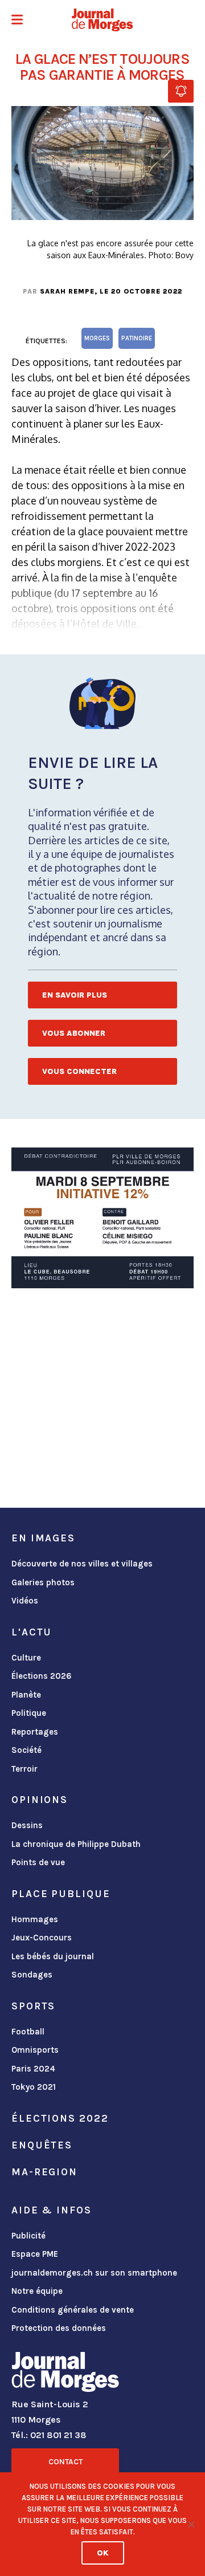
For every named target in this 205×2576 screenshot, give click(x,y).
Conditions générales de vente (73, 2310)
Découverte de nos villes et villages (82, 1564)
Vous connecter (79, 1071)
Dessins (27, 1825)
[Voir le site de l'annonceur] (102, 1218)
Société (26, 1750)
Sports (33, 2006)
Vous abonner (74, 1033)
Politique (29, 1713)
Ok (103, 2553)
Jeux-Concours (42, 1938)
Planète (26, 1695)
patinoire (137, 338)
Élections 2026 (42, 1676)
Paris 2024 (33, 2069)
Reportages (35, 1732)
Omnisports (35, 2050)
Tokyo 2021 (34, 2087)
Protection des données (59, 2328)
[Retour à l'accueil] (65, 2374)
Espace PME (35, 2254)
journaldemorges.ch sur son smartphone (94, 2273)
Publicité (28, 2236)
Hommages (35, 1919)
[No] (191, 2524)
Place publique (61, 1894)
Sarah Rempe (67, 291)
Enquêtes (42, 2145)
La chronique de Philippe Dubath (76, 1844)
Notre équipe (37, 2291)
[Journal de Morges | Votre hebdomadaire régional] (102, 20)
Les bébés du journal (53, 1956)
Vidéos (25, 1601)
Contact (65, 2462)
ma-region (44, 2172)
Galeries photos (43, 1582)
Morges (97, 338)
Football (28, 2032)
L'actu (32, 1632)
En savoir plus (75, 995)
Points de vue (38, 1862)
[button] (17, 21)
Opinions (40, 1800)
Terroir (24, 1769)
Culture (26, 1658)
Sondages (32, 1975)
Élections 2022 (60, 2118)
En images (43, 1538)
